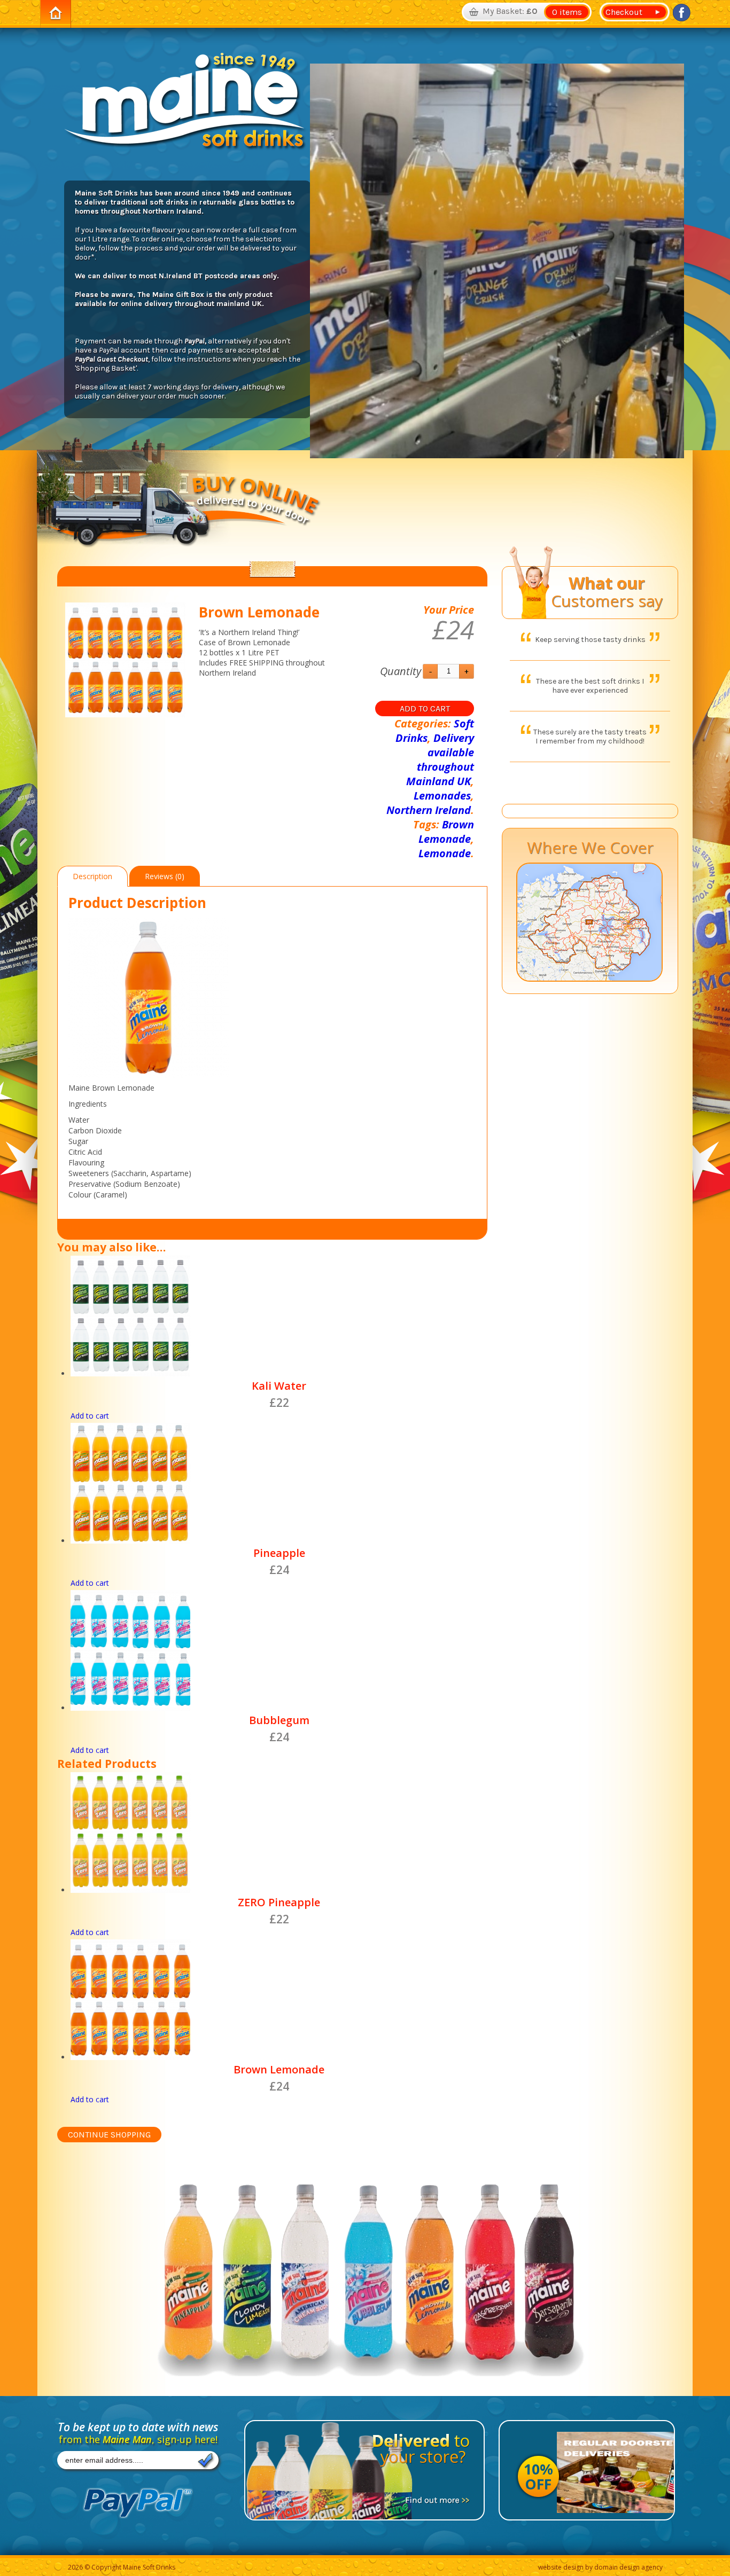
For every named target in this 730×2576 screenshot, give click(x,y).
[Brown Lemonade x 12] (125, 660)
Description (92, 876)
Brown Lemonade (446, 832)
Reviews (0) (165, 876)
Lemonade (445, 853)
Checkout (622, 12)
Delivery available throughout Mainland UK (440, 760)
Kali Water (279, 1386)
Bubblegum (279, 1720)
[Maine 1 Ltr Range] (365, 2287)
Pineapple (279, 1553)
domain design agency (628, 2567)
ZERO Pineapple (279, 1902)
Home (56, 14)
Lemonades (442, 796)
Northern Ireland (429, 810)
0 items (567, 12)
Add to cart (425, 708)
